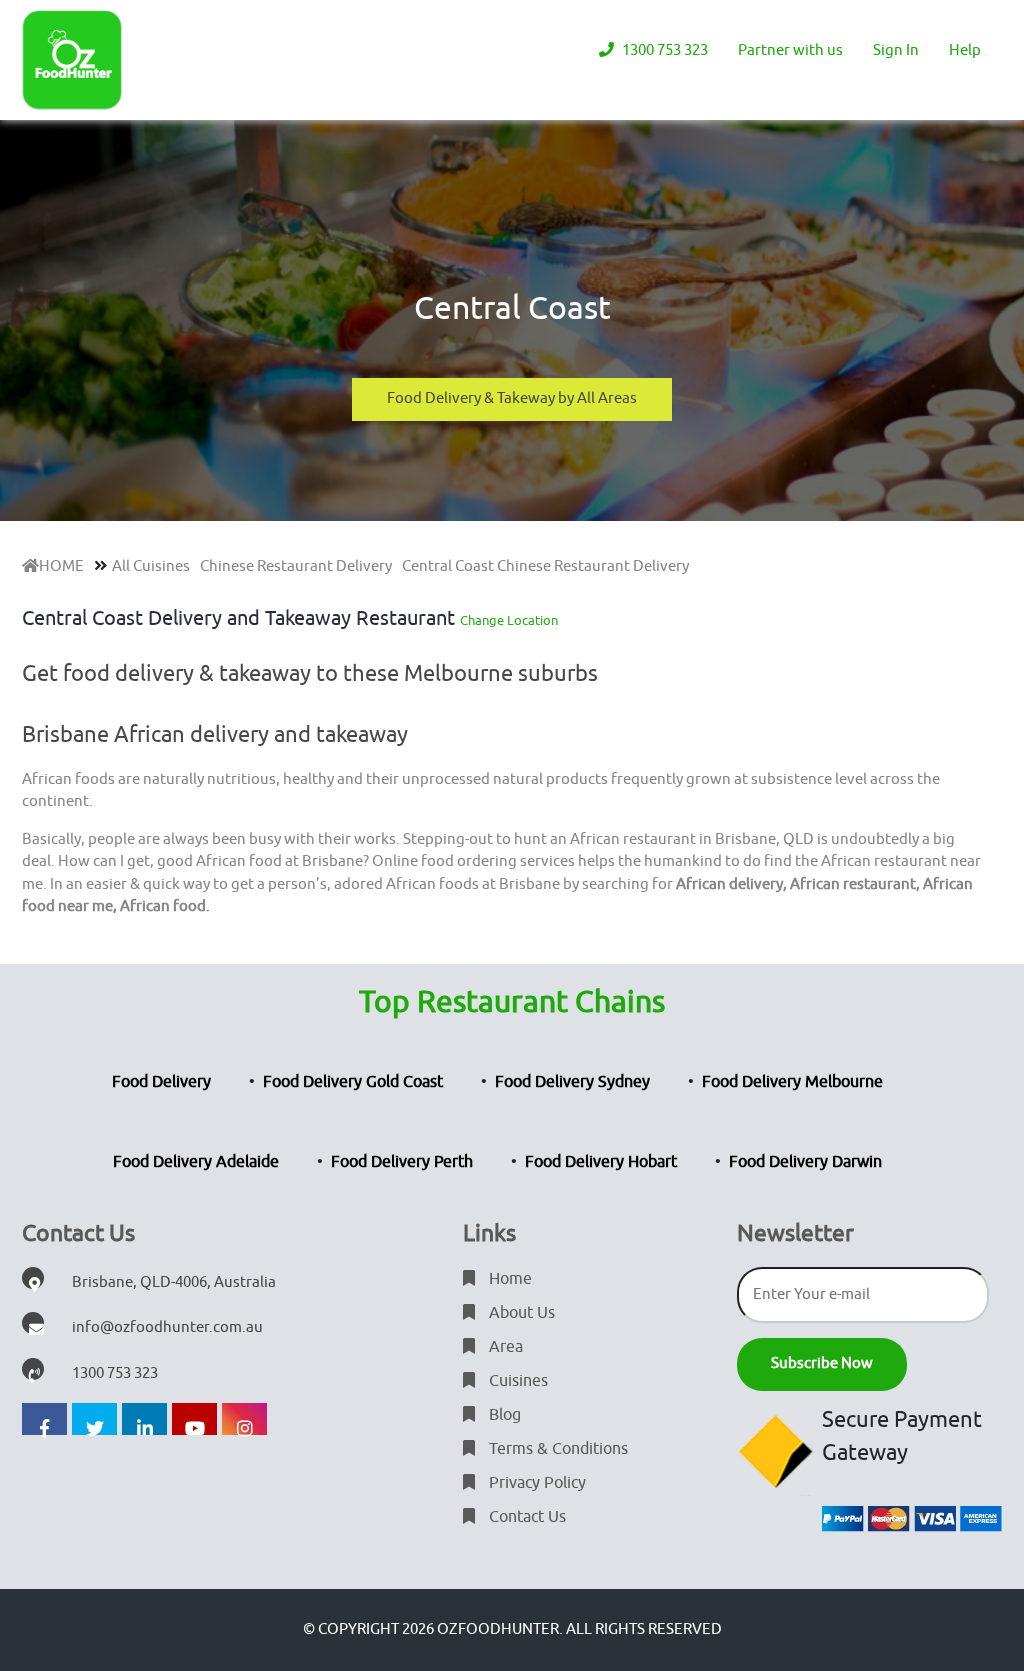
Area (504, 1347)
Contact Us (525, 1517)
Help (965, 50)
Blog (503, 1415)
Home (508, 1279)
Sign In (896, 50)
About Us (520, 1313)
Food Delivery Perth (402, 1162)
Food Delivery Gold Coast (353, 1082)
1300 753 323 (663, 50)
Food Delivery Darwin (805, 1162)
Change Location (509, 620)
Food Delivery (161, 1082)
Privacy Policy (535, 1483)
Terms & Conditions (556, 1449)
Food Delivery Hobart (601, 1162)
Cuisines (516, 1381)
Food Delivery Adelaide (196, 1162)
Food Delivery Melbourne (792, 1082)
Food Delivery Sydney (572, 1082)
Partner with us (790, 50)
